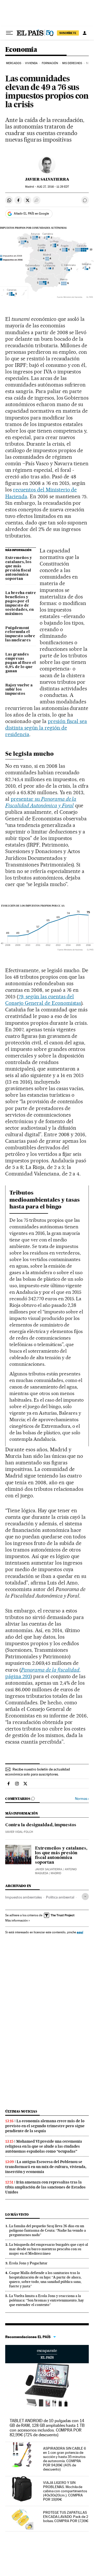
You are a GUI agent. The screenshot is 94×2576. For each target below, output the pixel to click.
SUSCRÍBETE (68, 33)
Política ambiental (60, 1897)
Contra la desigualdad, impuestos (41, 1825)
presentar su (41, 802)
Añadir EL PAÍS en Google (31, 214)
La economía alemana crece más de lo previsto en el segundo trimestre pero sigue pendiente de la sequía (45, 2126)
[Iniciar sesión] (85, 33)
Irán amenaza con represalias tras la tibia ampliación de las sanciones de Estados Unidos (45, 2187)
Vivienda (31, 63)
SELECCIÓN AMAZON (47, 2354)
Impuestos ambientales (23, 1897)
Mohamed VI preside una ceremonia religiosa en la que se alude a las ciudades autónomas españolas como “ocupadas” (44, 2146)
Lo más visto (17, 2214)
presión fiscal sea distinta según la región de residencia (46, 728)
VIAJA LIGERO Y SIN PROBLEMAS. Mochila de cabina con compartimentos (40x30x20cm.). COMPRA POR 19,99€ (65, 2491)
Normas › (82, 1799)
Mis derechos (72, 63)
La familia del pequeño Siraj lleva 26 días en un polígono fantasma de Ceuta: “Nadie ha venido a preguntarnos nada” (48, 2230)
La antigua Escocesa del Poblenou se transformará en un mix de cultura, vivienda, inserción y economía (46, 2167)
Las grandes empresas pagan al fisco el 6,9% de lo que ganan (20, 663)
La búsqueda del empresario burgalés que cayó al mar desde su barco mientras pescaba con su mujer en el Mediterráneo (49, 2249)
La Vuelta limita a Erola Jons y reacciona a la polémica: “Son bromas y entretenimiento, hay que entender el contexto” (46, 2300)
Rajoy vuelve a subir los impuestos (19, 690)
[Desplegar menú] (9, 33)
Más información (16, 1920)
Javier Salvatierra (47, 179)
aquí (80, 1932)
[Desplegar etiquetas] (85, 1897)
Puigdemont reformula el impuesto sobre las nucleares (20, 634)
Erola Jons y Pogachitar (28, 2263)
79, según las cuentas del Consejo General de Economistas (43, 1000)
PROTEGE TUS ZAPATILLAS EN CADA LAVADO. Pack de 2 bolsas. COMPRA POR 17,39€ (66, 2517)
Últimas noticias (21, 2111)
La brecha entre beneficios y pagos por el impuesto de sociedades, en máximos (21, 603)
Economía (21, 50)
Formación (50, 63)
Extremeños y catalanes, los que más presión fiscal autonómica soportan (19, 568)
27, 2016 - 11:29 (53, 187)
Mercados (14, 63)
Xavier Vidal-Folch (19, 1832)
